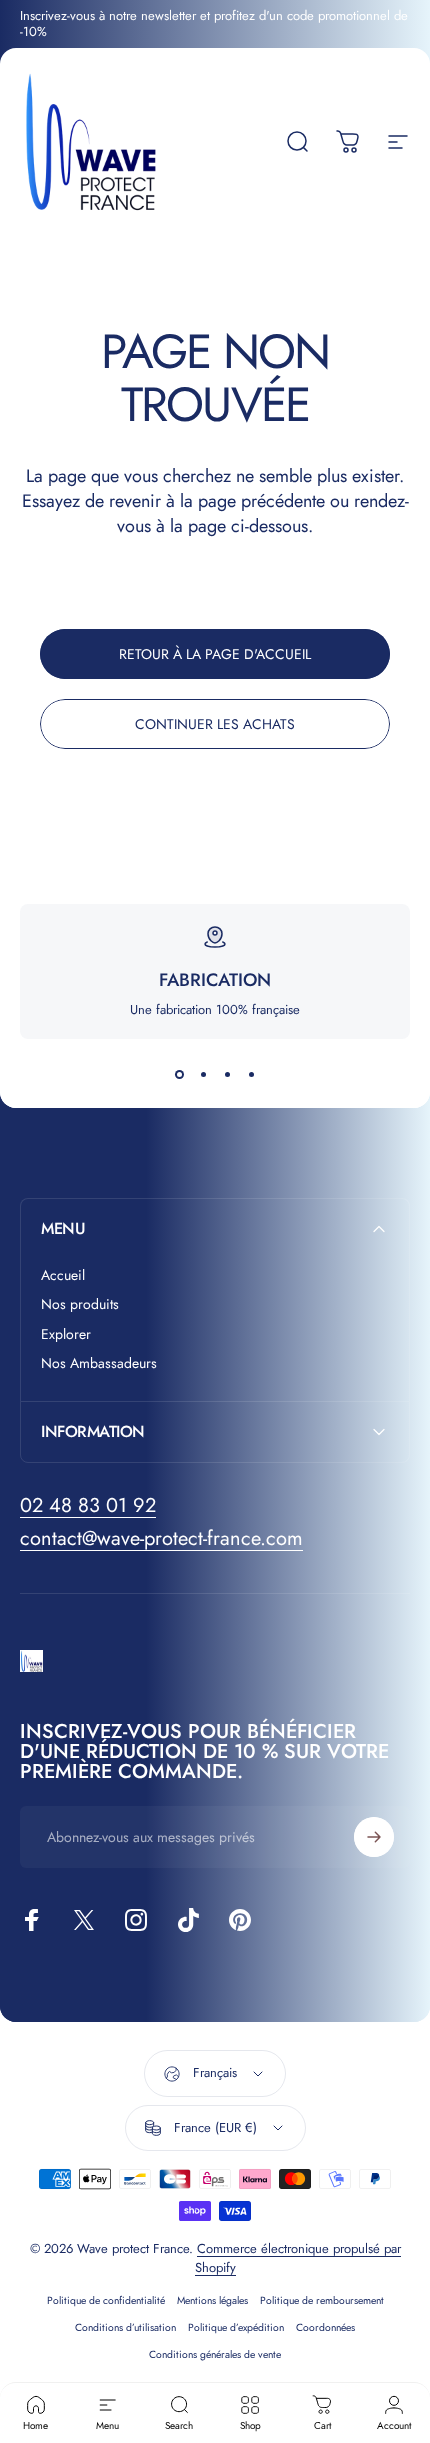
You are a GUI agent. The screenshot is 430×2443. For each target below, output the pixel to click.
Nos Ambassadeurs (99, 1364)
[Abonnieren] (374, 1837)
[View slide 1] (179, 1075)
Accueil (63, 1276)
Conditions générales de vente (215, 2354)
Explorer (66, 1335)
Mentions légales (212, 2300)
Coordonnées (325, 2327)
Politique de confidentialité (106, 2300)
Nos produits (80, 1305)
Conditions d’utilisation (125, 2327)
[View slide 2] (203, 1075)
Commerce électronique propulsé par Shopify (298, 2258)
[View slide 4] (251, 1075)
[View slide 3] (227, 1075)
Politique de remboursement (322, 2300)
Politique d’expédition (236, 2327)
